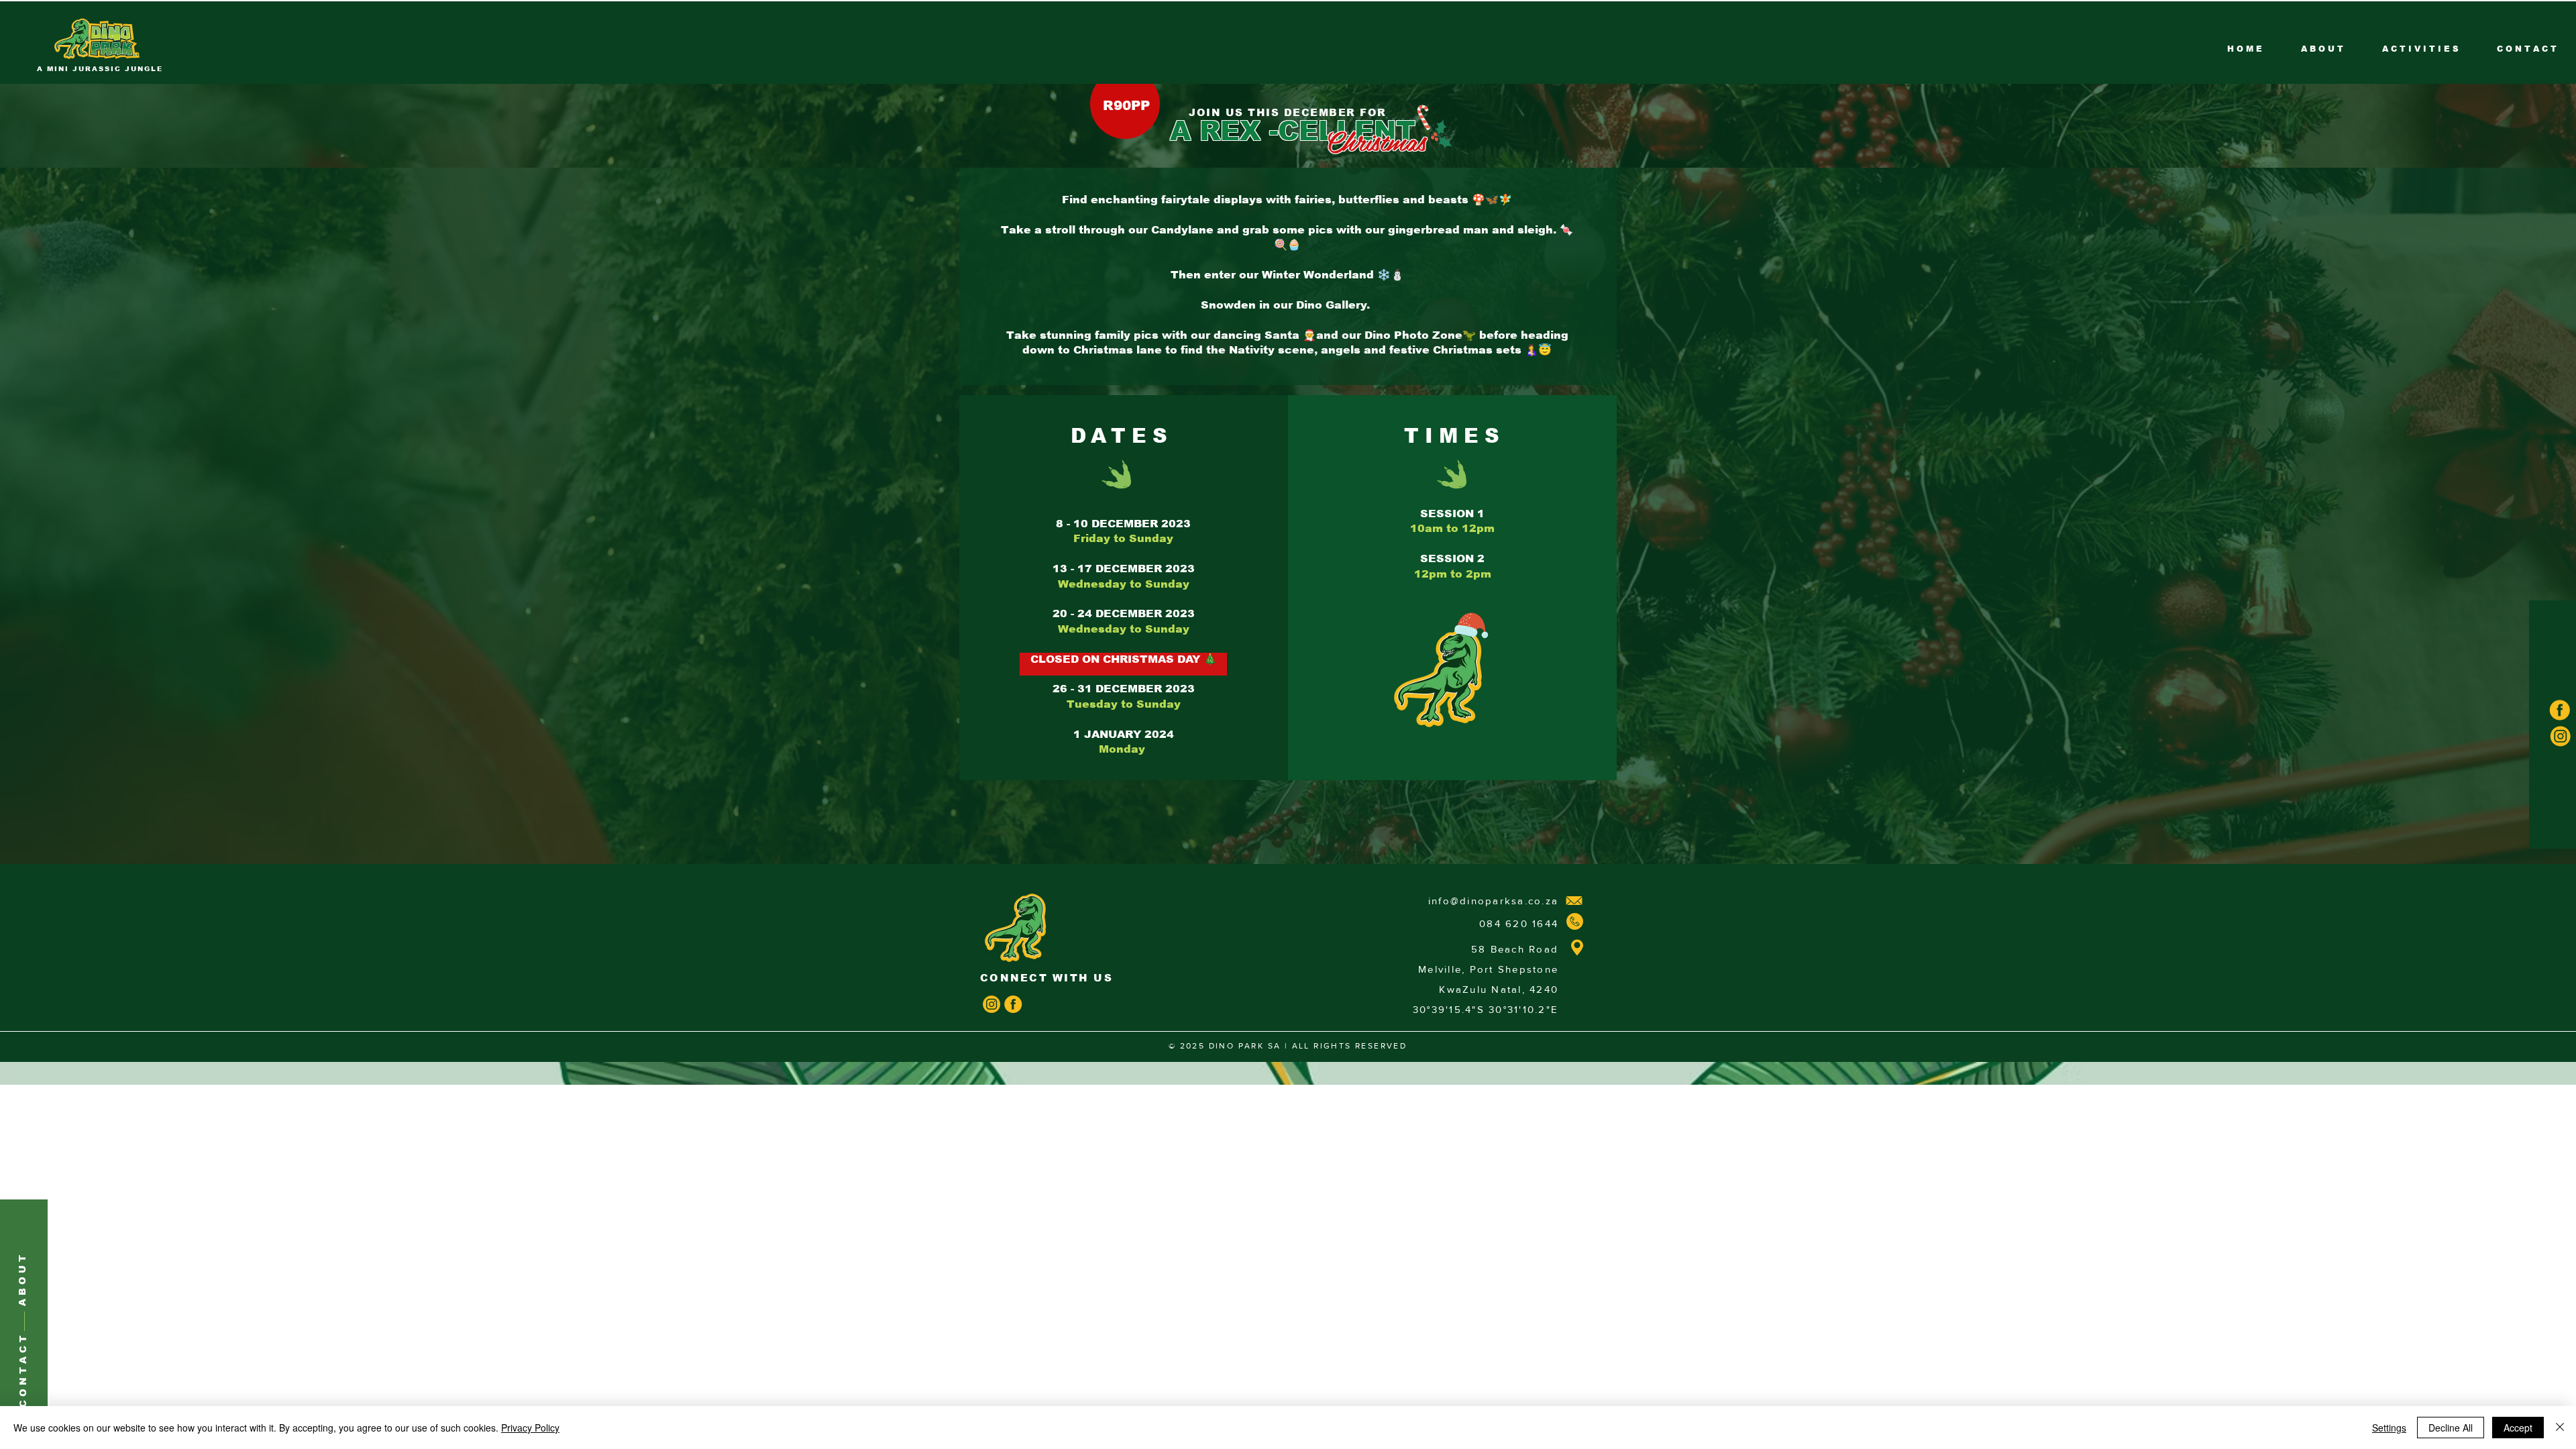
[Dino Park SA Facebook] (1013, 1004)
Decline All (2451, 1428)
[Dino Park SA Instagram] (991, 1004)
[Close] (2560, 1428)
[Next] (2505, 124)
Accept (2518, 1428)
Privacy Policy (530, 1428)
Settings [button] (2389, 1428)
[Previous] (71, 124)
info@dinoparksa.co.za (1493, 901)
